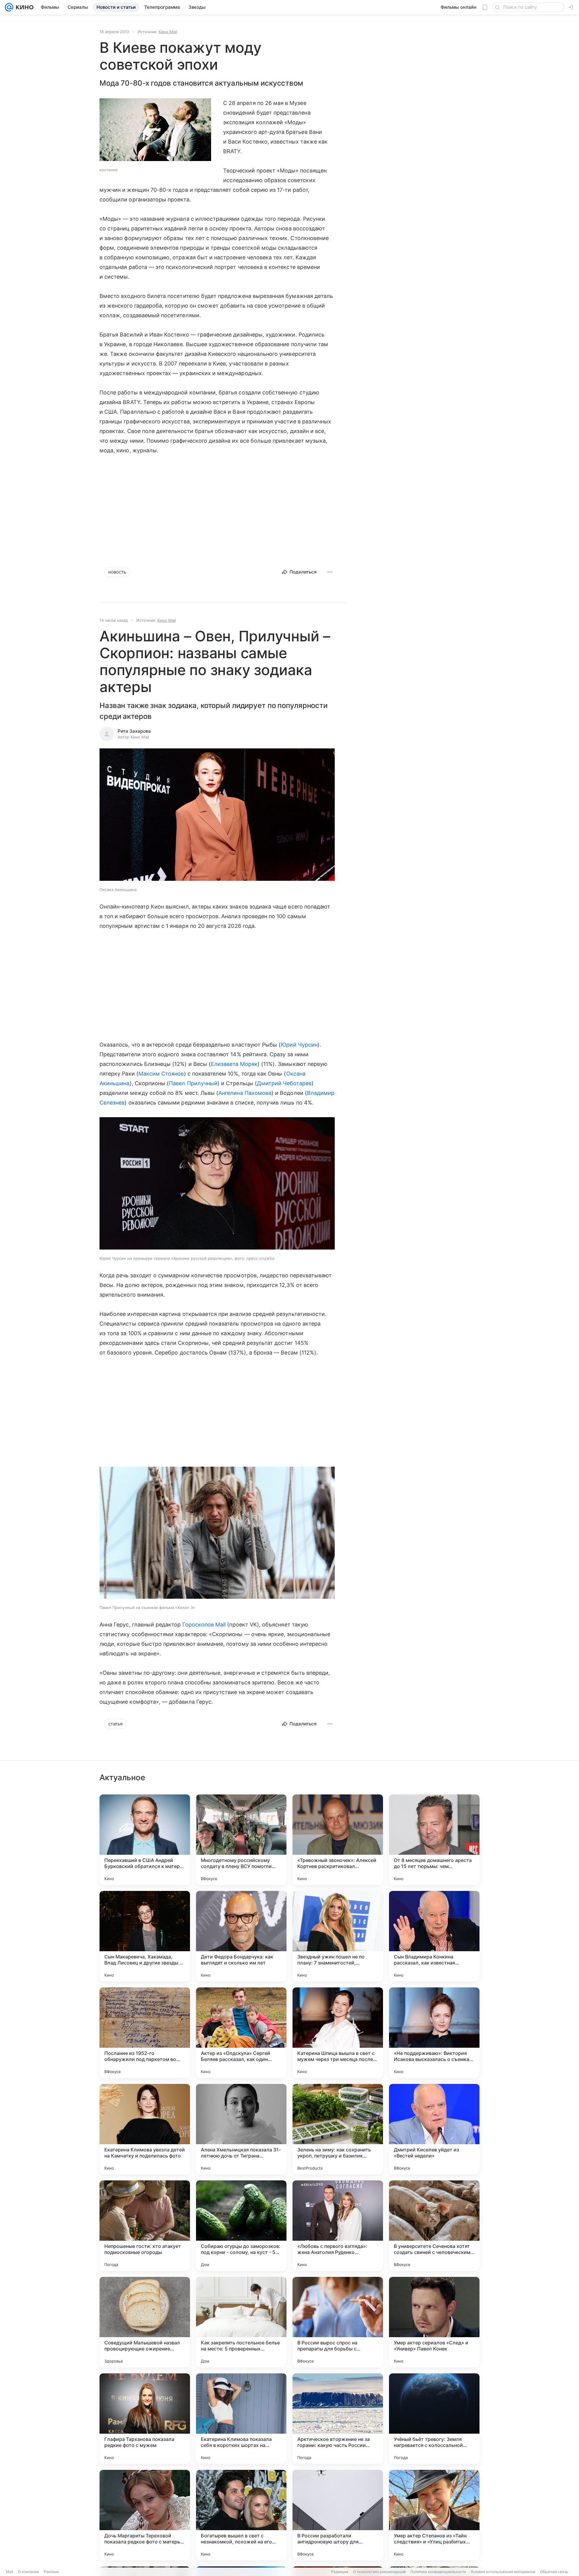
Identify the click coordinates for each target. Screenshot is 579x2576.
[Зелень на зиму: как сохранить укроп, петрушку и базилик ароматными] (338, 2129)
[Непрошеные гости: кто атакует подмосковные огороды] (145, 2226)
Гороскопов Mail (204, 1625)
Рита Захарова (134, 731)
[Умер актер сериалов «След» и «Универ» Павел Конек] (434, 2322)
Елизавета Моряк (234, 1064)
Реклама (51, 2572)
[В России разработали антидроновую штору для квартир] (338, 2515)
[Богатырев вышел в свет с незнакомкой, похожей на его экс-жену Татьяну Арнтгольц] (241, 2515)
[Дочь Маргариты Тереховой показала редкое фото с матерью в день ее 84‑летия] (145, 2515)
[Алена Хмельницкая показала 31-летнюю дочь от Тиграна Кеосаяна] (241, 2129)
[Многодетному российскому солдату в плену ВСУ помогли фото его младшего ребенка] (241, 1840)
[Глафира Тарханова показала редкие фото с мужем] (145, 2419)
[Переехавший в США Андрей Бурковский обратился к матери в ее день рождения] (145, 1840)
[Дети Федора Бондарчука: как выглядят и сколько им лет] (241, 1936)
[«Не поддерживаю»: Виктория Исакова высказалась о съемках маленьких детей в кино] (434, 2033)
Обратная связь (554, 2572)
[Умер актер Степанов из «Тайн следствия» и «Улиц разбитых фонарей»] (434, 2515)
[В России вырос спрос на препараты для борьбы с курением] (338, 2322)
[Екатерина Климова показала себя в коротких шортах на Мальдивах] (241, 2419)
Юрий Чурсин (299, 1045)
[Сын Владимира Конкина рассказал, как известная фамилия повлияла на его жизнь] (434, 1936)
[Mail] (9, 7)
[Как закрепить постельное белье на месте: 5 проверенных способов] (241, 2322)
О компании (28, 2572)
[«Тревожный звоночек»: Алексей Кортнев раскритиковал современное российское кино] (338, 1840)
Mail (10, 2572)
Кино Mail (168, 32)
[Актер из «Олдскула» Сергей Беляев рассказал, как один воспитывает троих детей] (241, 2033)
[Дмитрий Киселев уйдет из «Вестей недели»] (434, 2129)
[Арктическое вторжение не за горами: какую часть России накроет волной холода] (338, 2419)
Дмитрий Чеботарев (284, 1083)
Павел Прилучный (193, 1083)
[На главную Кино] (23, 7)
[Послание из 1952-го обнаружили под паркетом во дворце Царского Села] (145, 2033)
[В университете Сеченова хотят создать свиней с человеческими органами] (434, 2226)
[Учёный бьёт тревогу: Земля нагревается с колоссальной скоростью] (434, 2419)
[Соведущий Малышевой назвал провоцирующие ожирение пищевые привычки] (145, 2322)
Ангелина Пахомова (245, 1093)
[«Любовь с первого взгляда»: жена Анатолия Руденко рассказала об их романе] (338, 2226)
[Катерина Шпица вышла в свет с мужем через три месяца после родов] (338, 2033)
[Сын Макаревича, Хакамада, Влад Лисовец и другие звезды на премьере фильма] (145, 1936)
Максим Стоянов (161, 1074)
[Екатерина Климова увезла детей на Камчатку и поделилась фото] (145, 2129)
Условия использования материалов (503, 2572)
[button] (217, 815)
